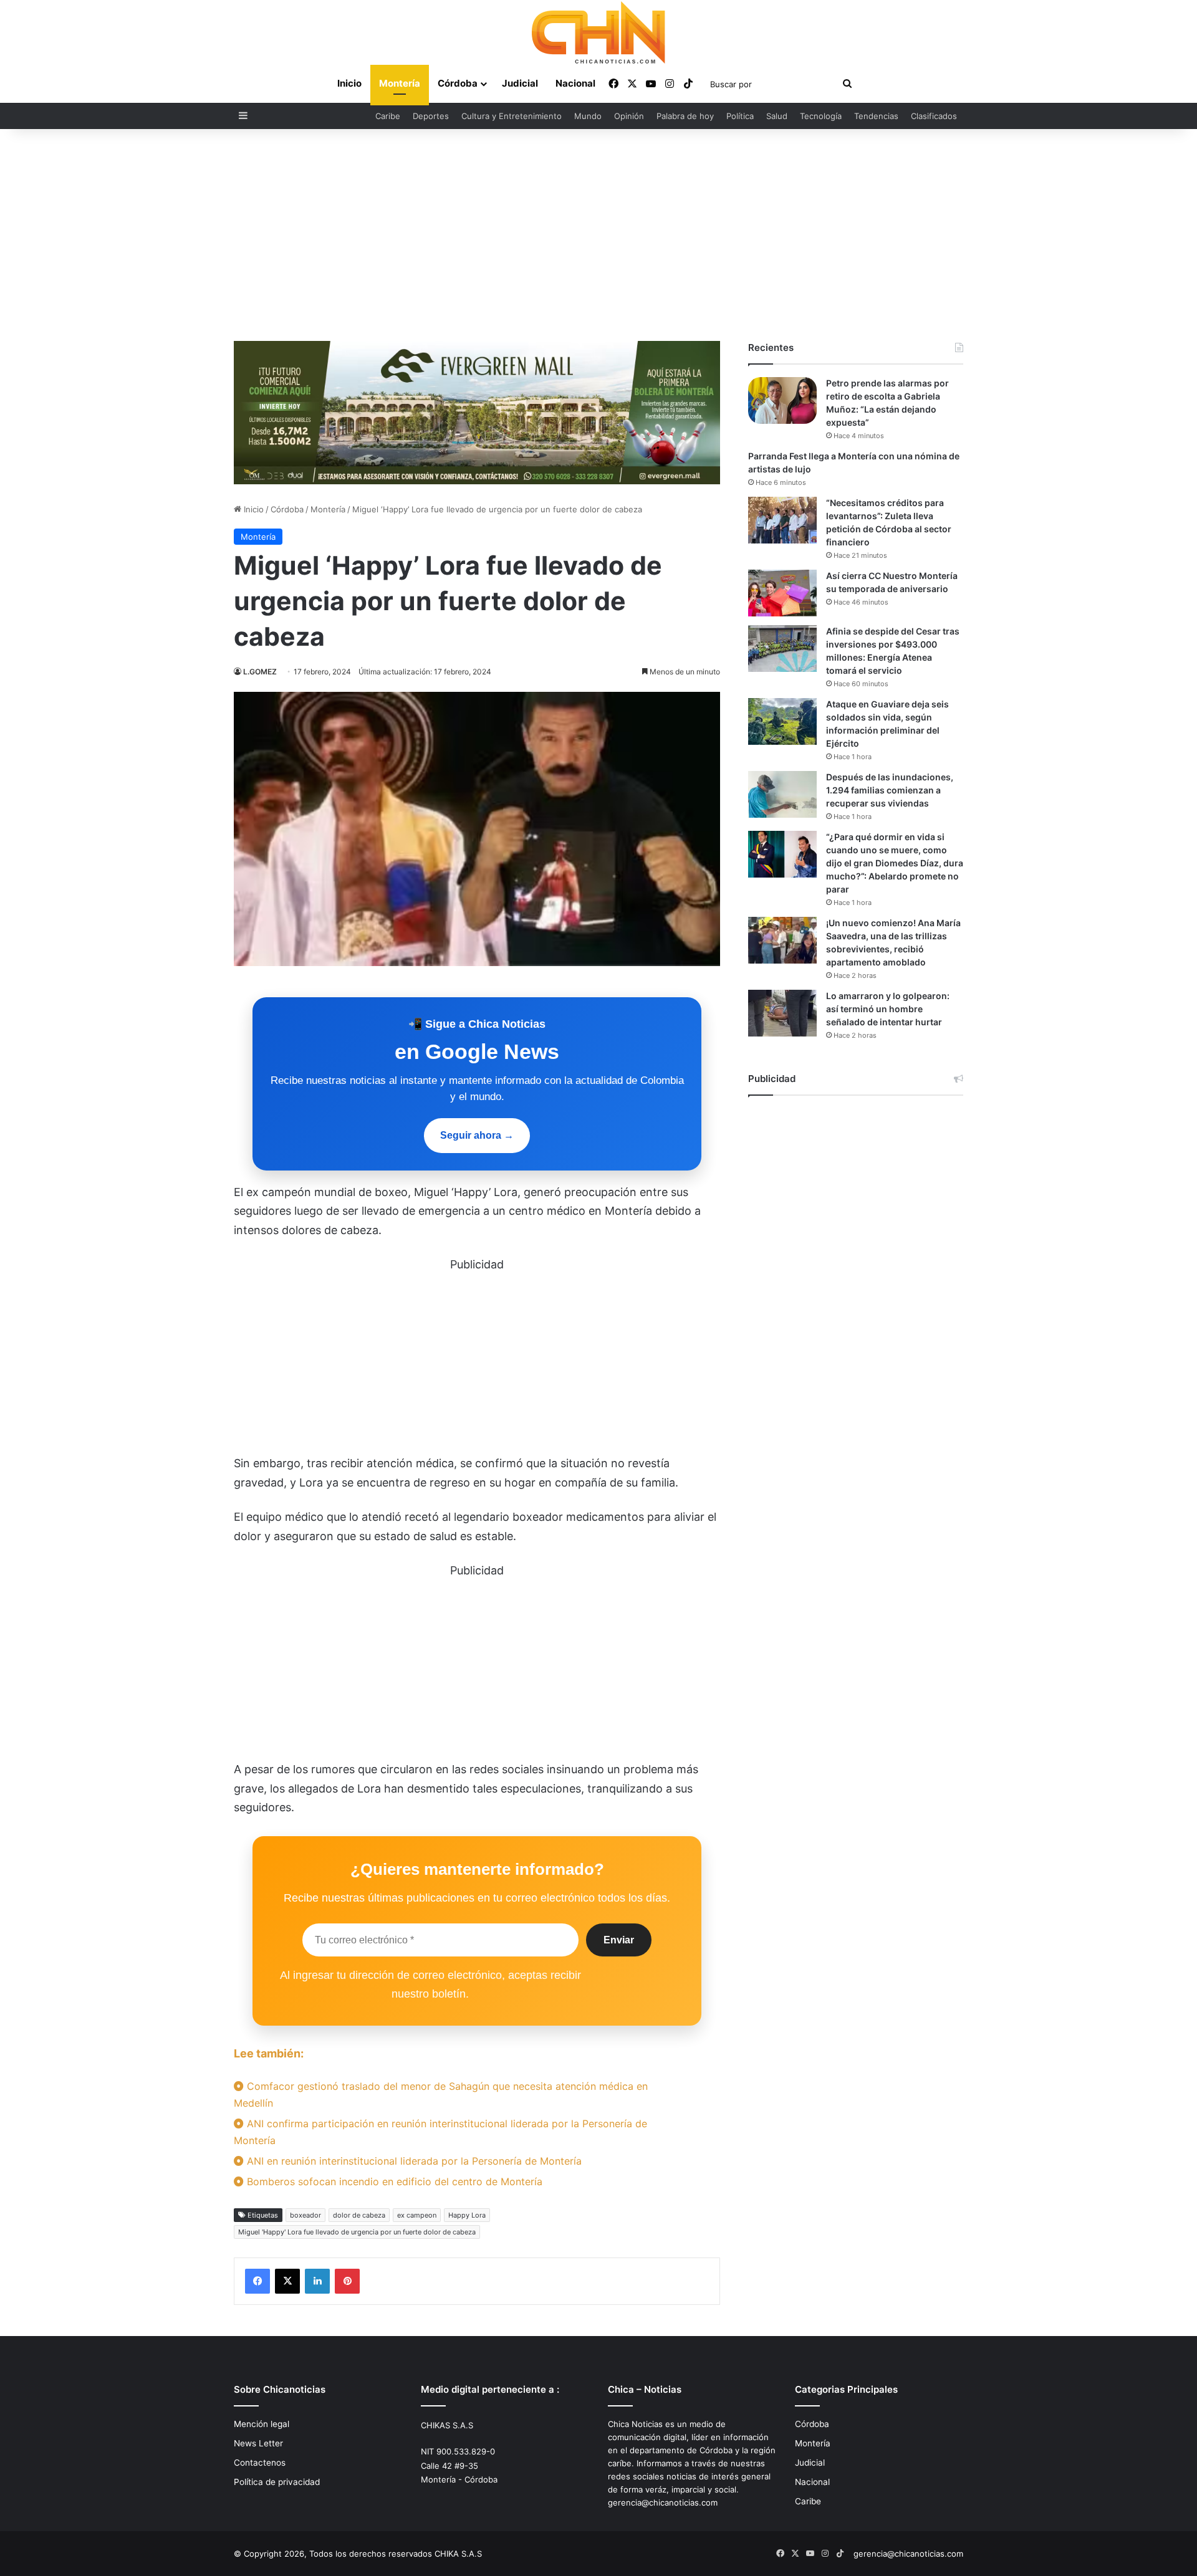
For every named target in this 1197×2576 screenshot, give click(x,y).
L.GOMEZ (260, 672)
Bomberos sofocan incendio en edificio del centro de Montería (393, 2181)
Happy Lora (467, 2215)
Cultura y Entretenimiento (512, 116)
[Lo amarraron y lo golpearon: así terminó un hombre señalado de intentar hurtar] (782, 1013)
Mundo (588, 116)
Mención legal (262, 2424)
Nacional (575, 83)
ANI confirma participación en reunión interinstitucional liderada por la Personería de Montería (440, 2132)
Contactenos (260, 2463)
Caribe (388, 116)
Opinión (629, 116)
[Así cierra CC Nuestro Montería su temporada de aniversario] (782, 593)
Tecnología (821, 116)
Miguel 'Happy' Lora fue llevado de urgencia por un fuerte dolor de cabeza (357, 2232)
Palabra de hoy (685, 116)
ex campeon (417, 2215)
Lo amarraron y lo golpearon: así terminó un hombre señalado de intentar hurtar (888, 1009)
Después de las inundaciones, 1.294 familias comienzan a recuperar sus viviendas (890, 790)
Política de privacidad (277, 2482)
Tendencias (876, 116)
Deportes (431, 116)
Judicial (520, 83)
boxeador (305, 2215)
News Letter (258, 2443)
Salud (777, 116)
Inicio (349, 83)
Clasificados (934, 116)
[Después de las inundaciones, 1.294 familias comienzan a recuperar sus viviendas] (782, 794)
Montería (400, 83)
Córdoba (458, 83)
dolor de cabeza (359, 2215)
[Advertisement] (598, 235)
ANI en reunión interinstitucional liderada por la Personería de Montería (413, 2161)
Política (740, 116)
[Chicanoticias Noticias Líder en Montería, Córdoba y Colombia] (598, 32)
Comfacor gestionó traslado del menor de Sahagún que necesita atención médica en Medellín (441, 2095)
